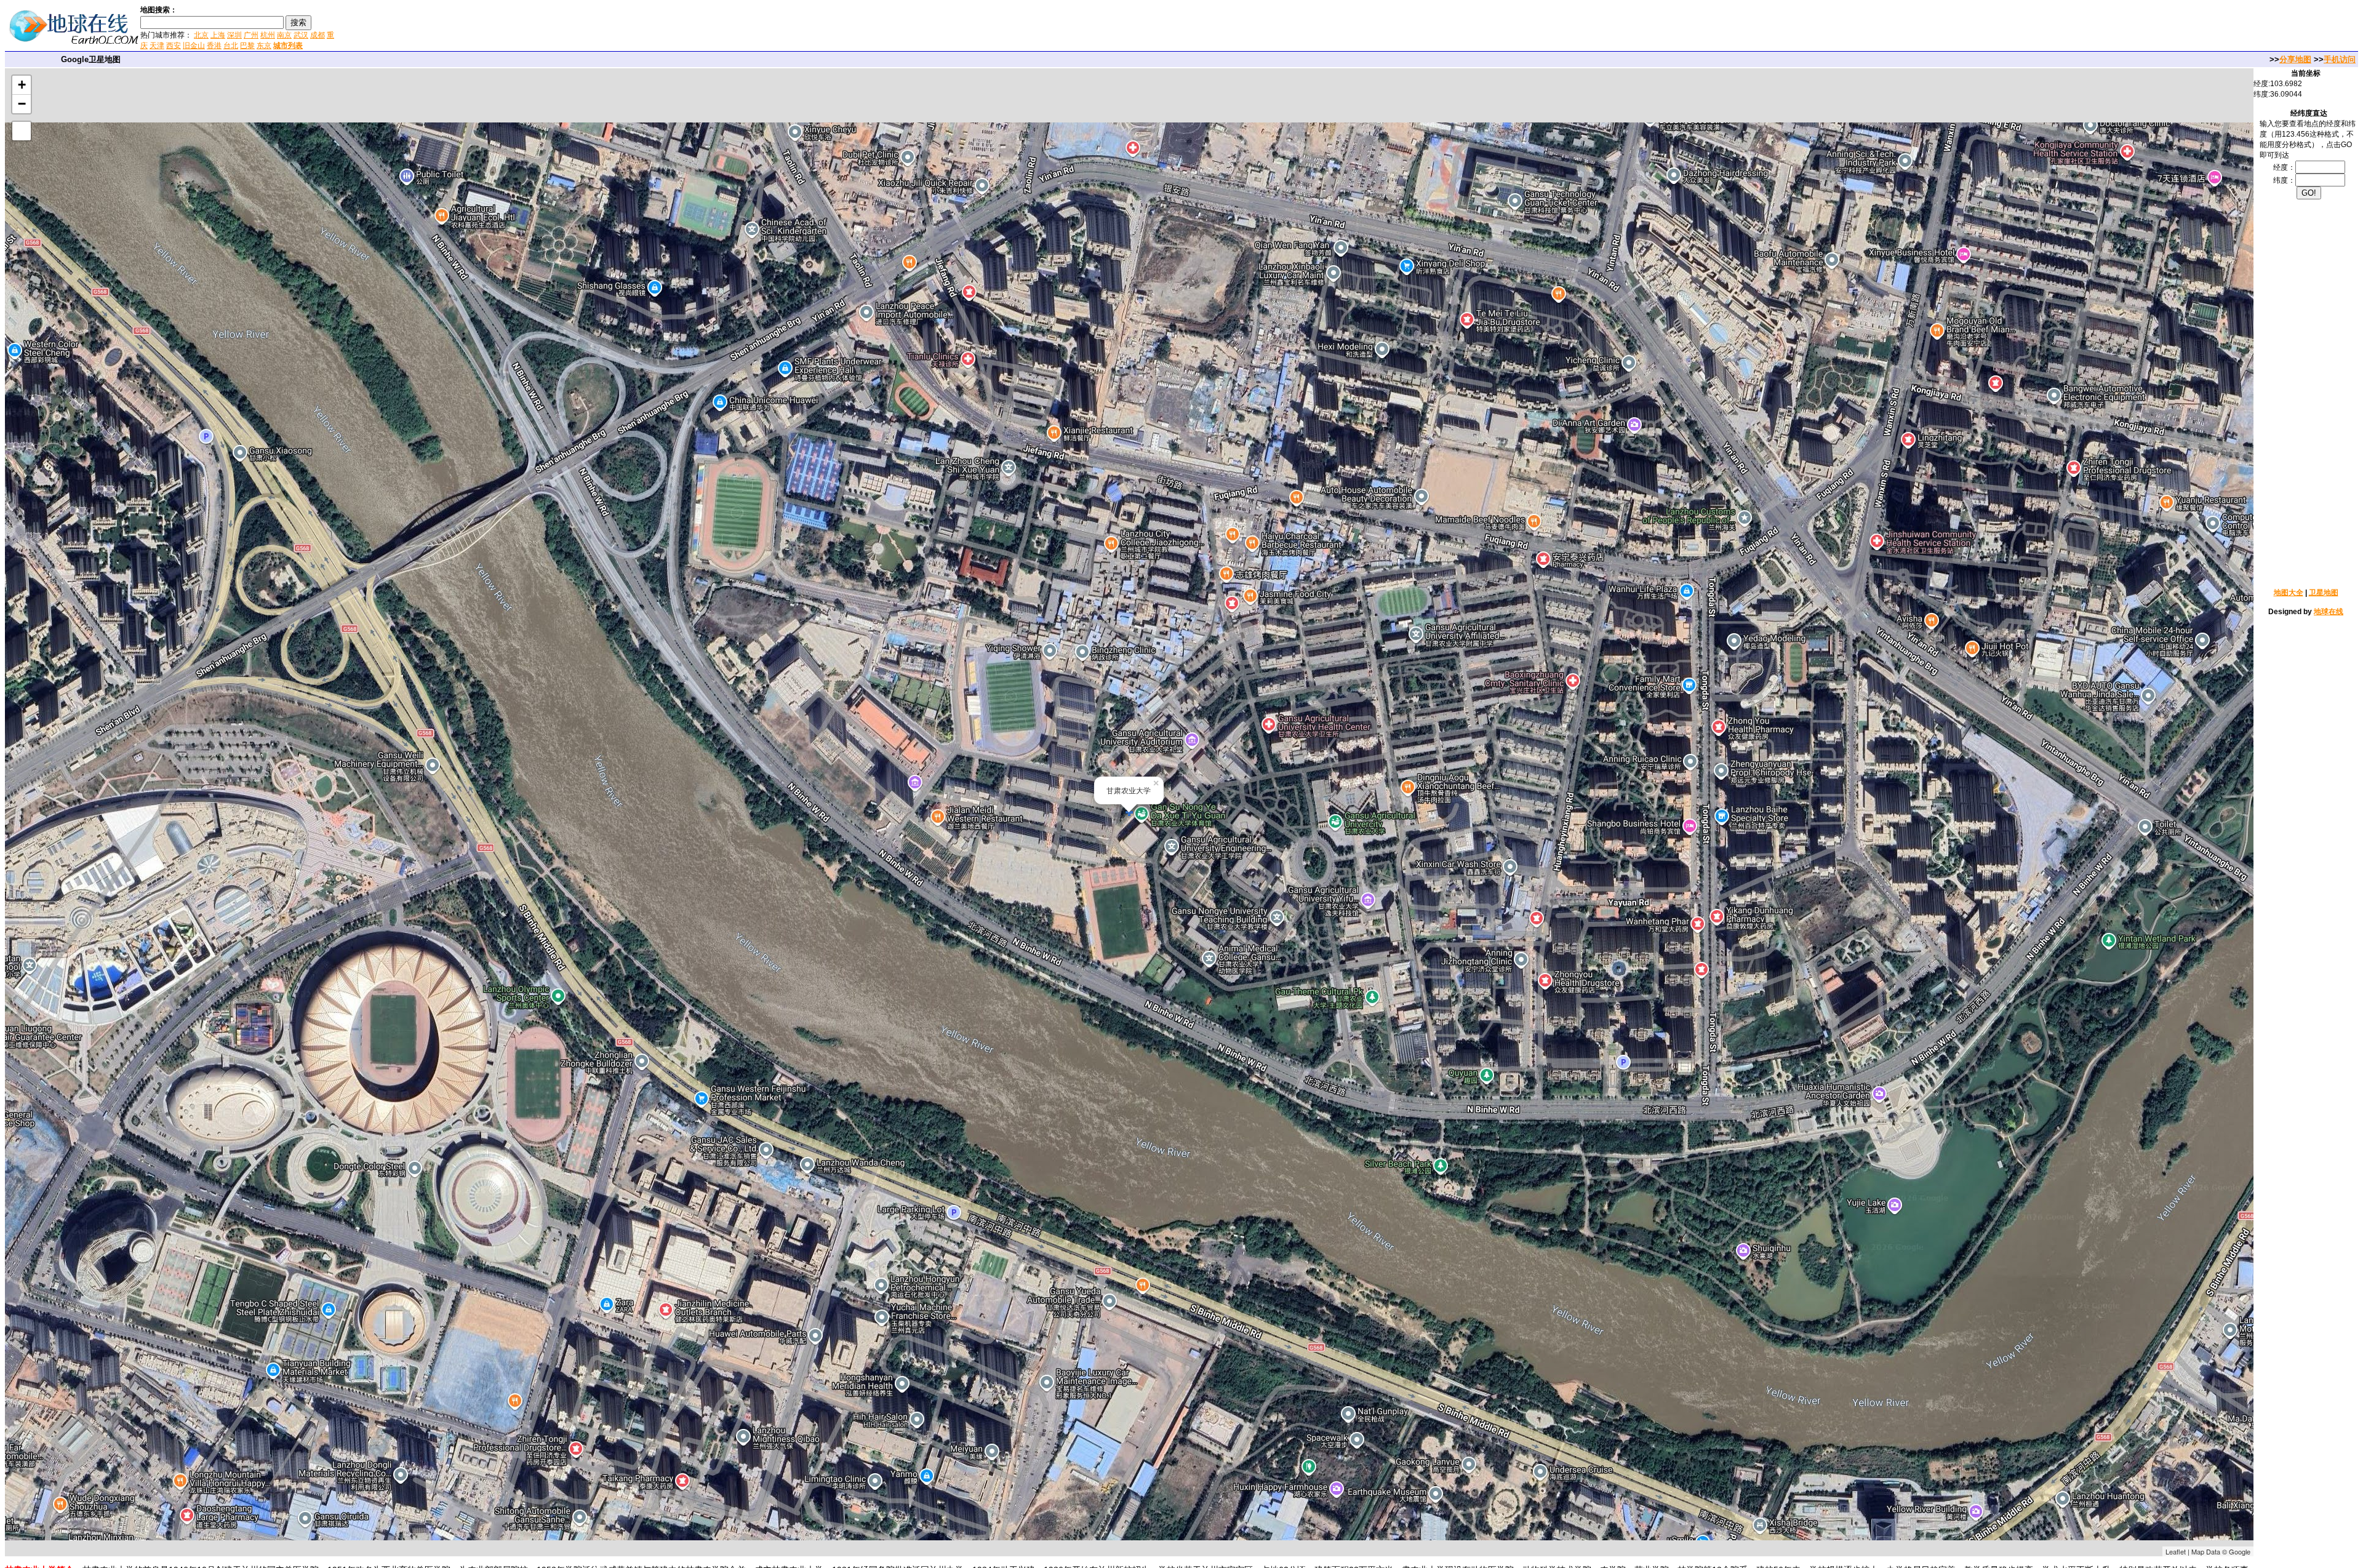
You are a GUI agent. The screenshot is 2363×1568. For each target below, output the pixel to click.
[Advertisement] (486, 27)
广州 (251, 35)
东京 (264, 46)
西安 (174, 46)
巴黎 (247, 46)
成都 (318, 35)
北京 (201, 35)
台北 (231, 46)
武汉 (301, 35)
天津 (157, 46)
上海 (218, 35)
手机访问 (2340, 59)
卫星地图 (2324, 593)
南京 (284, 35)
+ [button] (22, 85)
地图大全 (2289, 593)
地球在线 (2329, 612)
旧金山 (194, 46)
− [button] (22, 104)
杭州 (268, 35)
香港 (214, 46)
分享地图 (2295, 59)
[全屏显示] (22, 131)
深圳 (234, 35)
